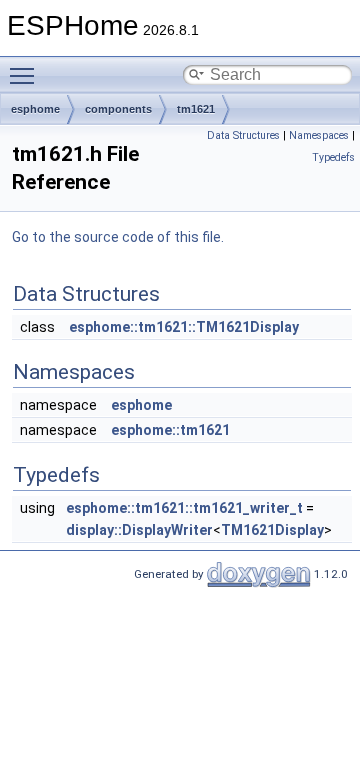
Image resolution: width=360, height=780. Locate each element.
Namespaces (319, 135)
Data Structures (243, 135)
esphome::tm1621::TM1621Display (184, 327)
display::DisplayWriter (139, 530)
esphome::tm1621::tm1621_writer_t (184, 508)
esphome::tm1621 (170, 430)
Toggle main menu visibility (26, 75)
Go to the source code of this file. (118, 237)
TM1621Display (272, 530)
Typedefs (333, 157)
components (118, 109)
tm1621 (196, 109)
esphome (35, 109)
